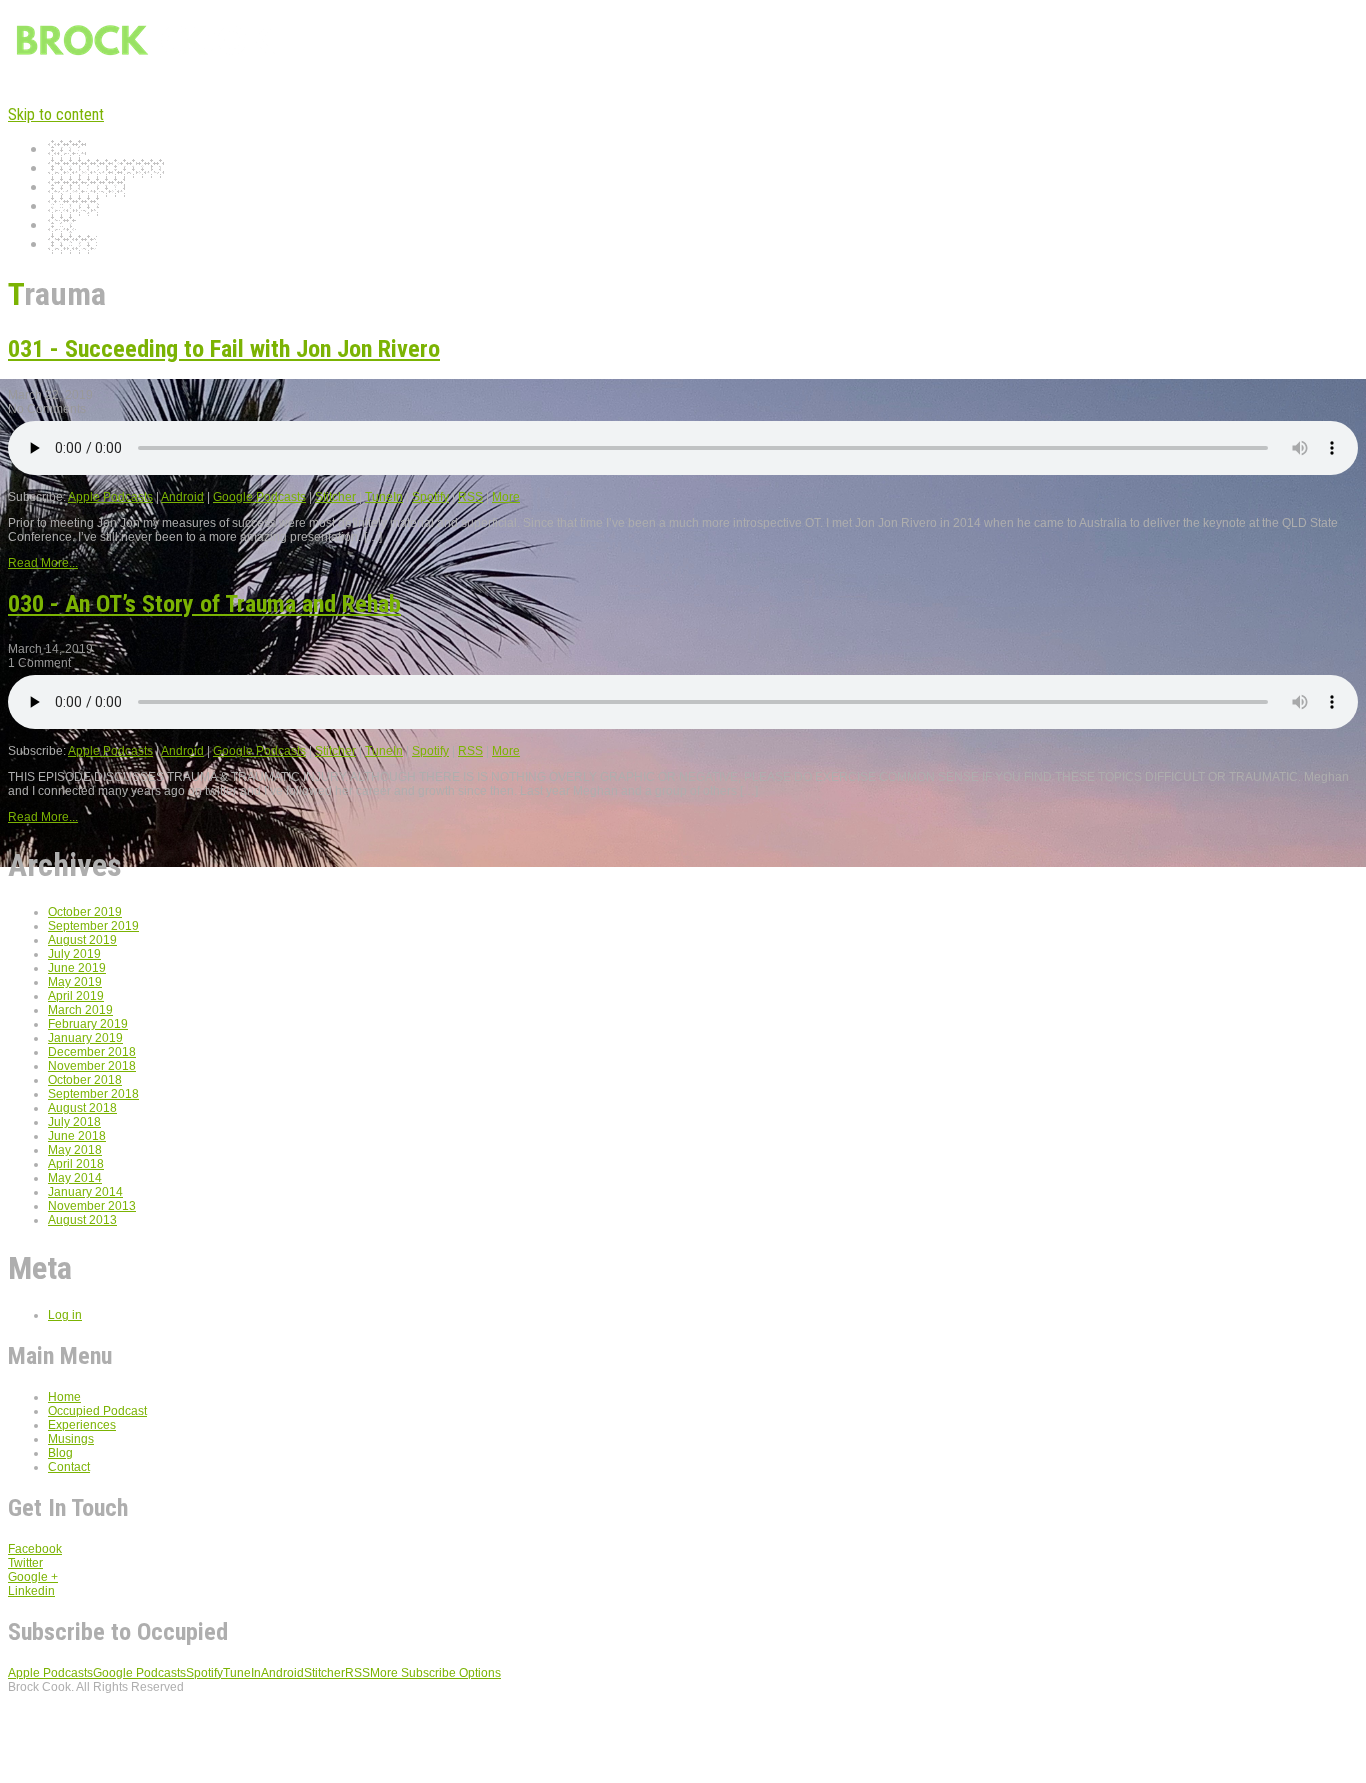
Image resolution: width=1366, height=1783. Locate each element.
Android (182, 497)
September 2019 (93, 926)
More (506, 497)
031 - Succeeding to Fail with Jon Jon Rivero (224, 349)
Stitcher (335, 497)
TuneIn (384, 497)
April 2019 (76, 996)
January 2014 (85, 1192)
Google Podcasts (259, 497)
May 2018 (75, 1150)
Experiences (86, 187)
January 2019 (85, 1038)
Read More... (43, 563)
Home (67, 149)
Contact (72, 244)
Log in (65, 1315)
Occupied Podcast (106, 168)
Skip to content (56, 114)
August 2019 (82, 940)
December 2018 (92, 1052)
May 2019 (75, 982)
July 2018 (74, 1122)
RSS (470, 497)
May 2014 (75, 1178)
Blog (62, 225)
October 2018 (85, 1080)
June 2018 (77, 1136)
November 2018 (92, 1066)
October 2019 (85, 912)
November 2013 (92, 1206)
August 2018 (82, 1108)
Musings (73, 206)
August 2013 (82, 1220)
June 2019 (77, 968)
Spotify (430, 497)
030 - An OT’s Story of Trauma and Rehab (204, 604)
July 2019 (74, 954)
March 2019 (80, 1010)
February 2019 (88, 1024)
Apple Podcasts (110, 497)
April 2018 (76, 1164)
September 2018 (93, 1094)
